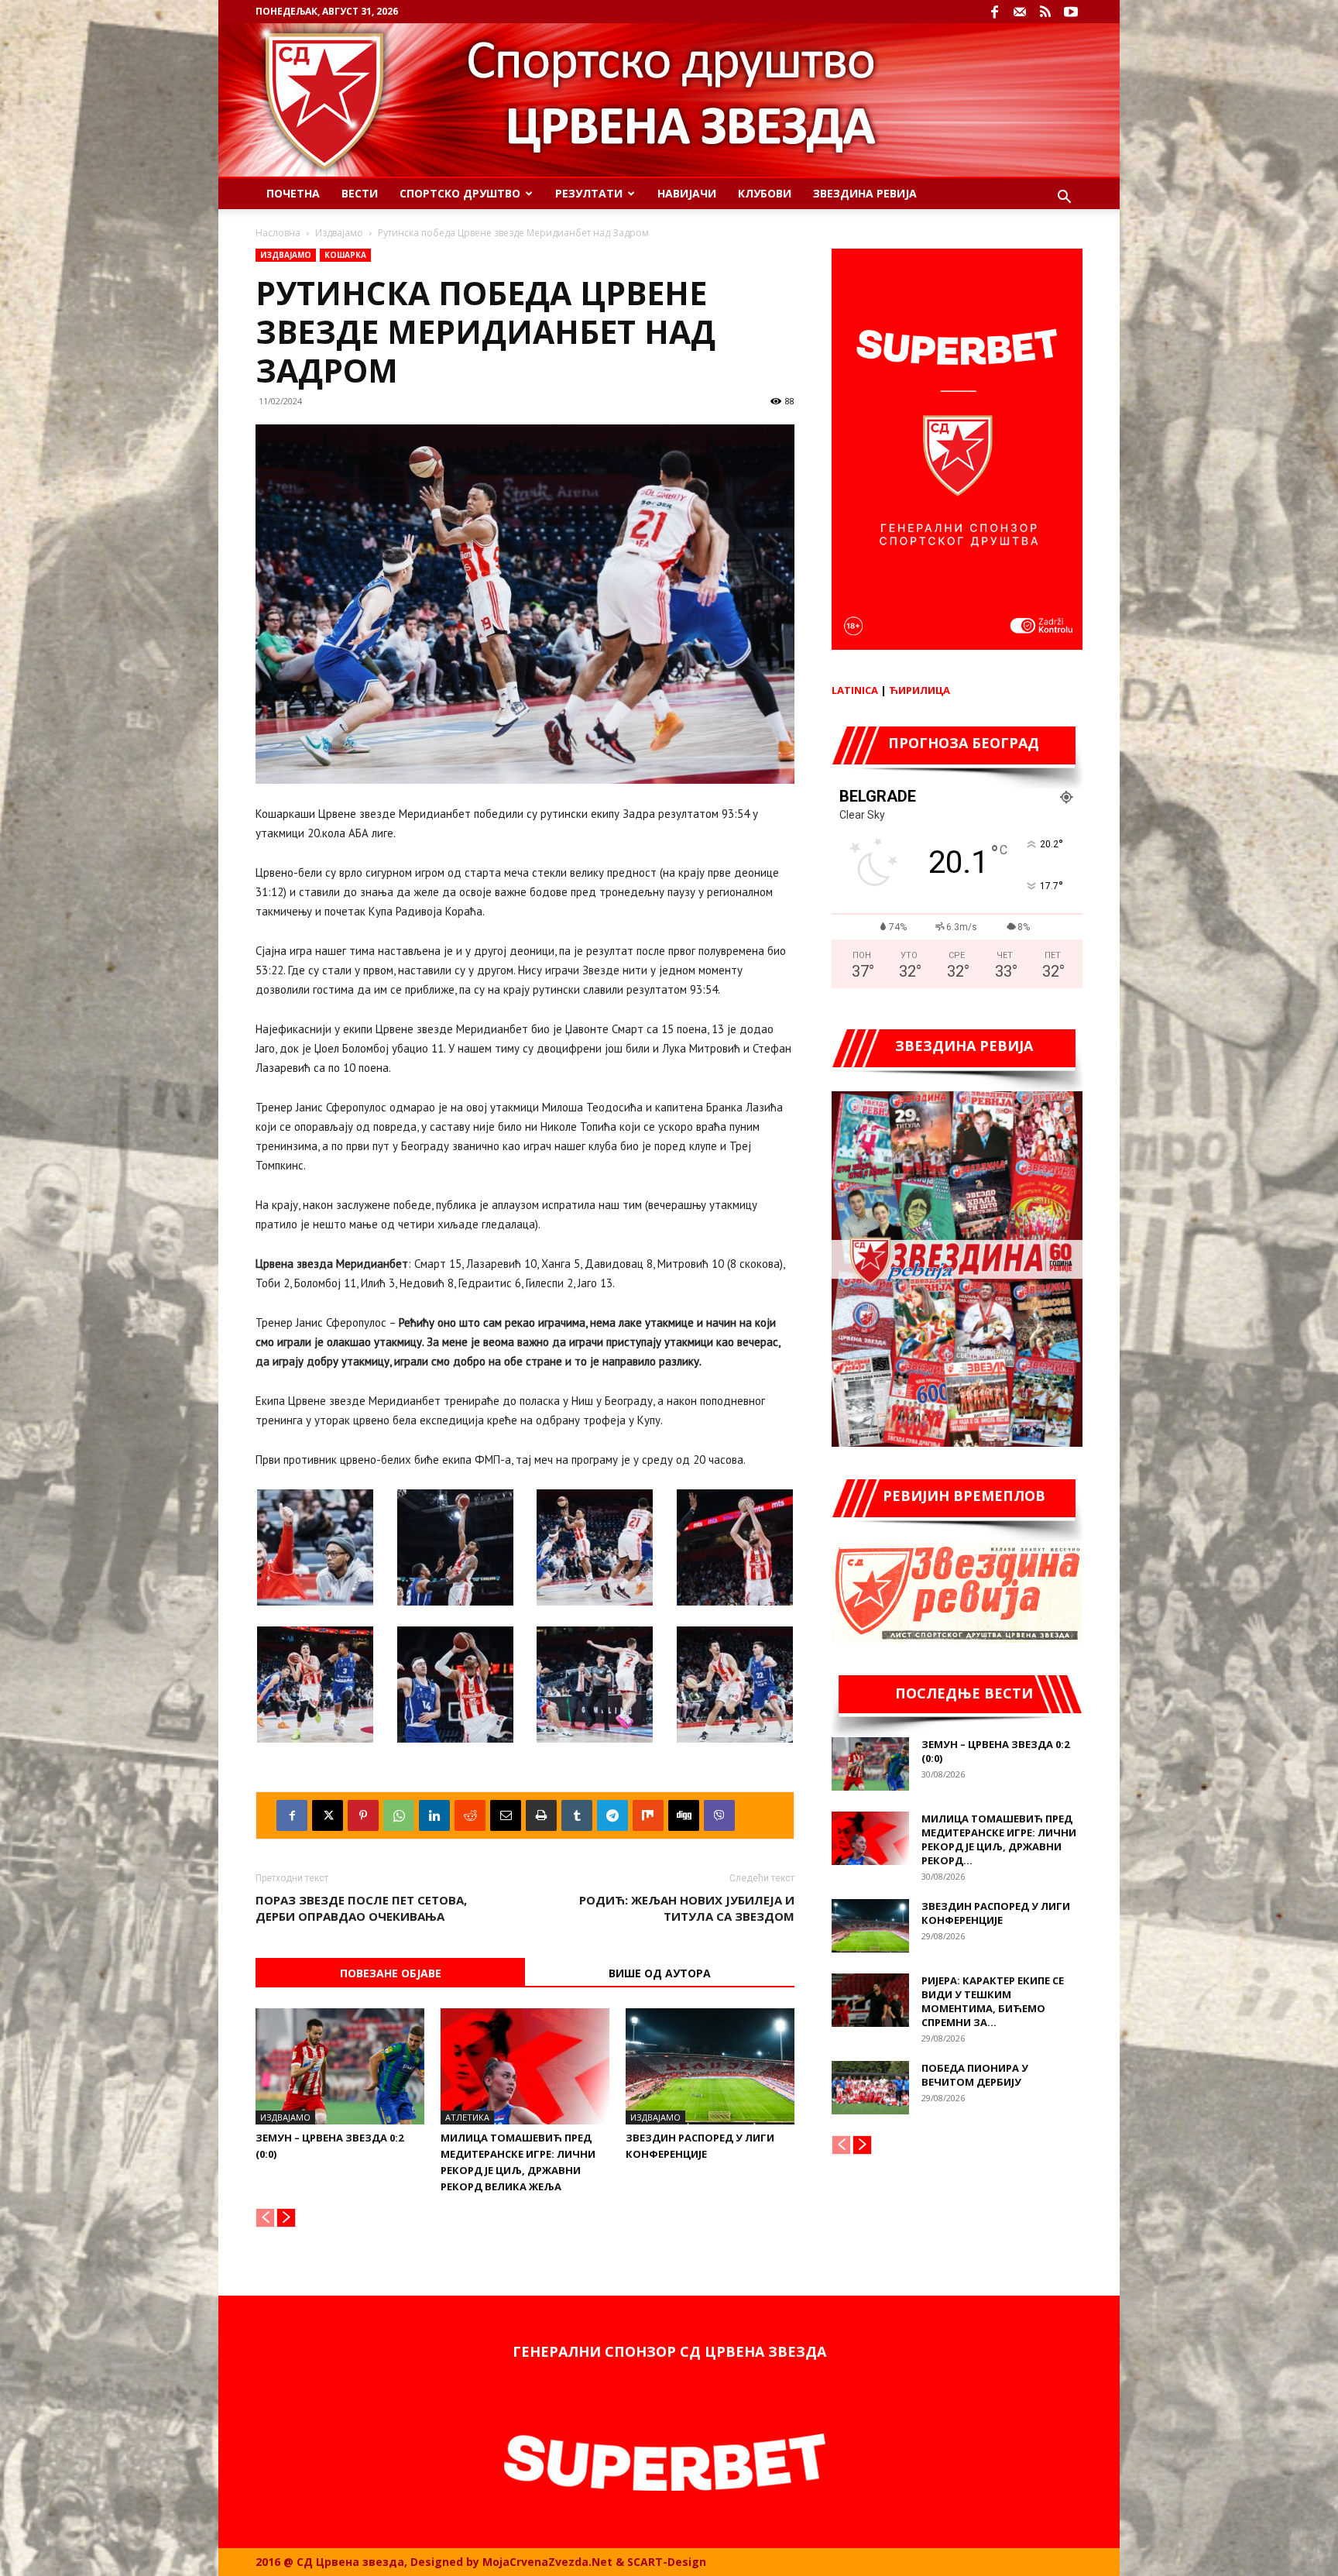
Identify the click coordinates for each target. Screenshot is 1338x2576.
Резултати (589, 193)
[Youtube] (1071, 12)
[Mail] (1020, 12)
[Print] (541, 1815)
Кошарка (345, 255)
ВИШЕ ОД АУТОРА (660, 1973)
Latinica (855, 690)
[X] (328, 1815)
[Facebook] (994, 12)
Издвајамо (339, 233)
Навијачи (687, 193)
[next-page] (286, 2218)
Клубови (765, 193)
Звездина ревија (865, 193)
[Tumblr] (577, 1815)
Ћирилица (919, 690)
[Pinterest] (363, 1815)
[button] (1064, 199)
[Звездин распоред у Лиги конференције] (710, 2066)
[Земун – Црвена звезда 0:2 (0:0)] (340, 2066)
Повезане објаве (391, 1973)
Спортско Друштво (460, 193)
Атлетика (467, 2117)
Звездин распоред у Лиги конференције (996, 1913)
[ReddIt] (470, 1815)
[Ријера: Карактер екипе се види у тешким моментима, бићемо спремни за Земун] (870, 2000)
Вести (360, 193)
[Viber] (719, 1815)
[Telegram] (612, 1815)
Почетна (293, 193)
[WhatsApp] (399, 1815)
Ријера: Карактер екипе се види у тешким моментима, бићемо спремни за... (993, 2001)
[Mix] (648, 1815)
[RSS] (1045, 12)
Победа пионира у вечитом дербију (975, 2075)
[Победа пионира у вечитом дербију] (870, 2088)
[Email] (506, 1815)
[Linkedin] (434, 1815)
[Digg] (684, 1815)
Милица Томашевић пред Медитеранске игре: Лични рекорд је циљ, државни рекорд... (999, 1839)
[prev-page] (265, 2218)
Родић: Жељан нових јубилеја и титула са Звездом (687, 1908)
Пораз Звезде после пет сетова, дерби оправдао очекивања (361, 1908)
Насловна (278, 233)
